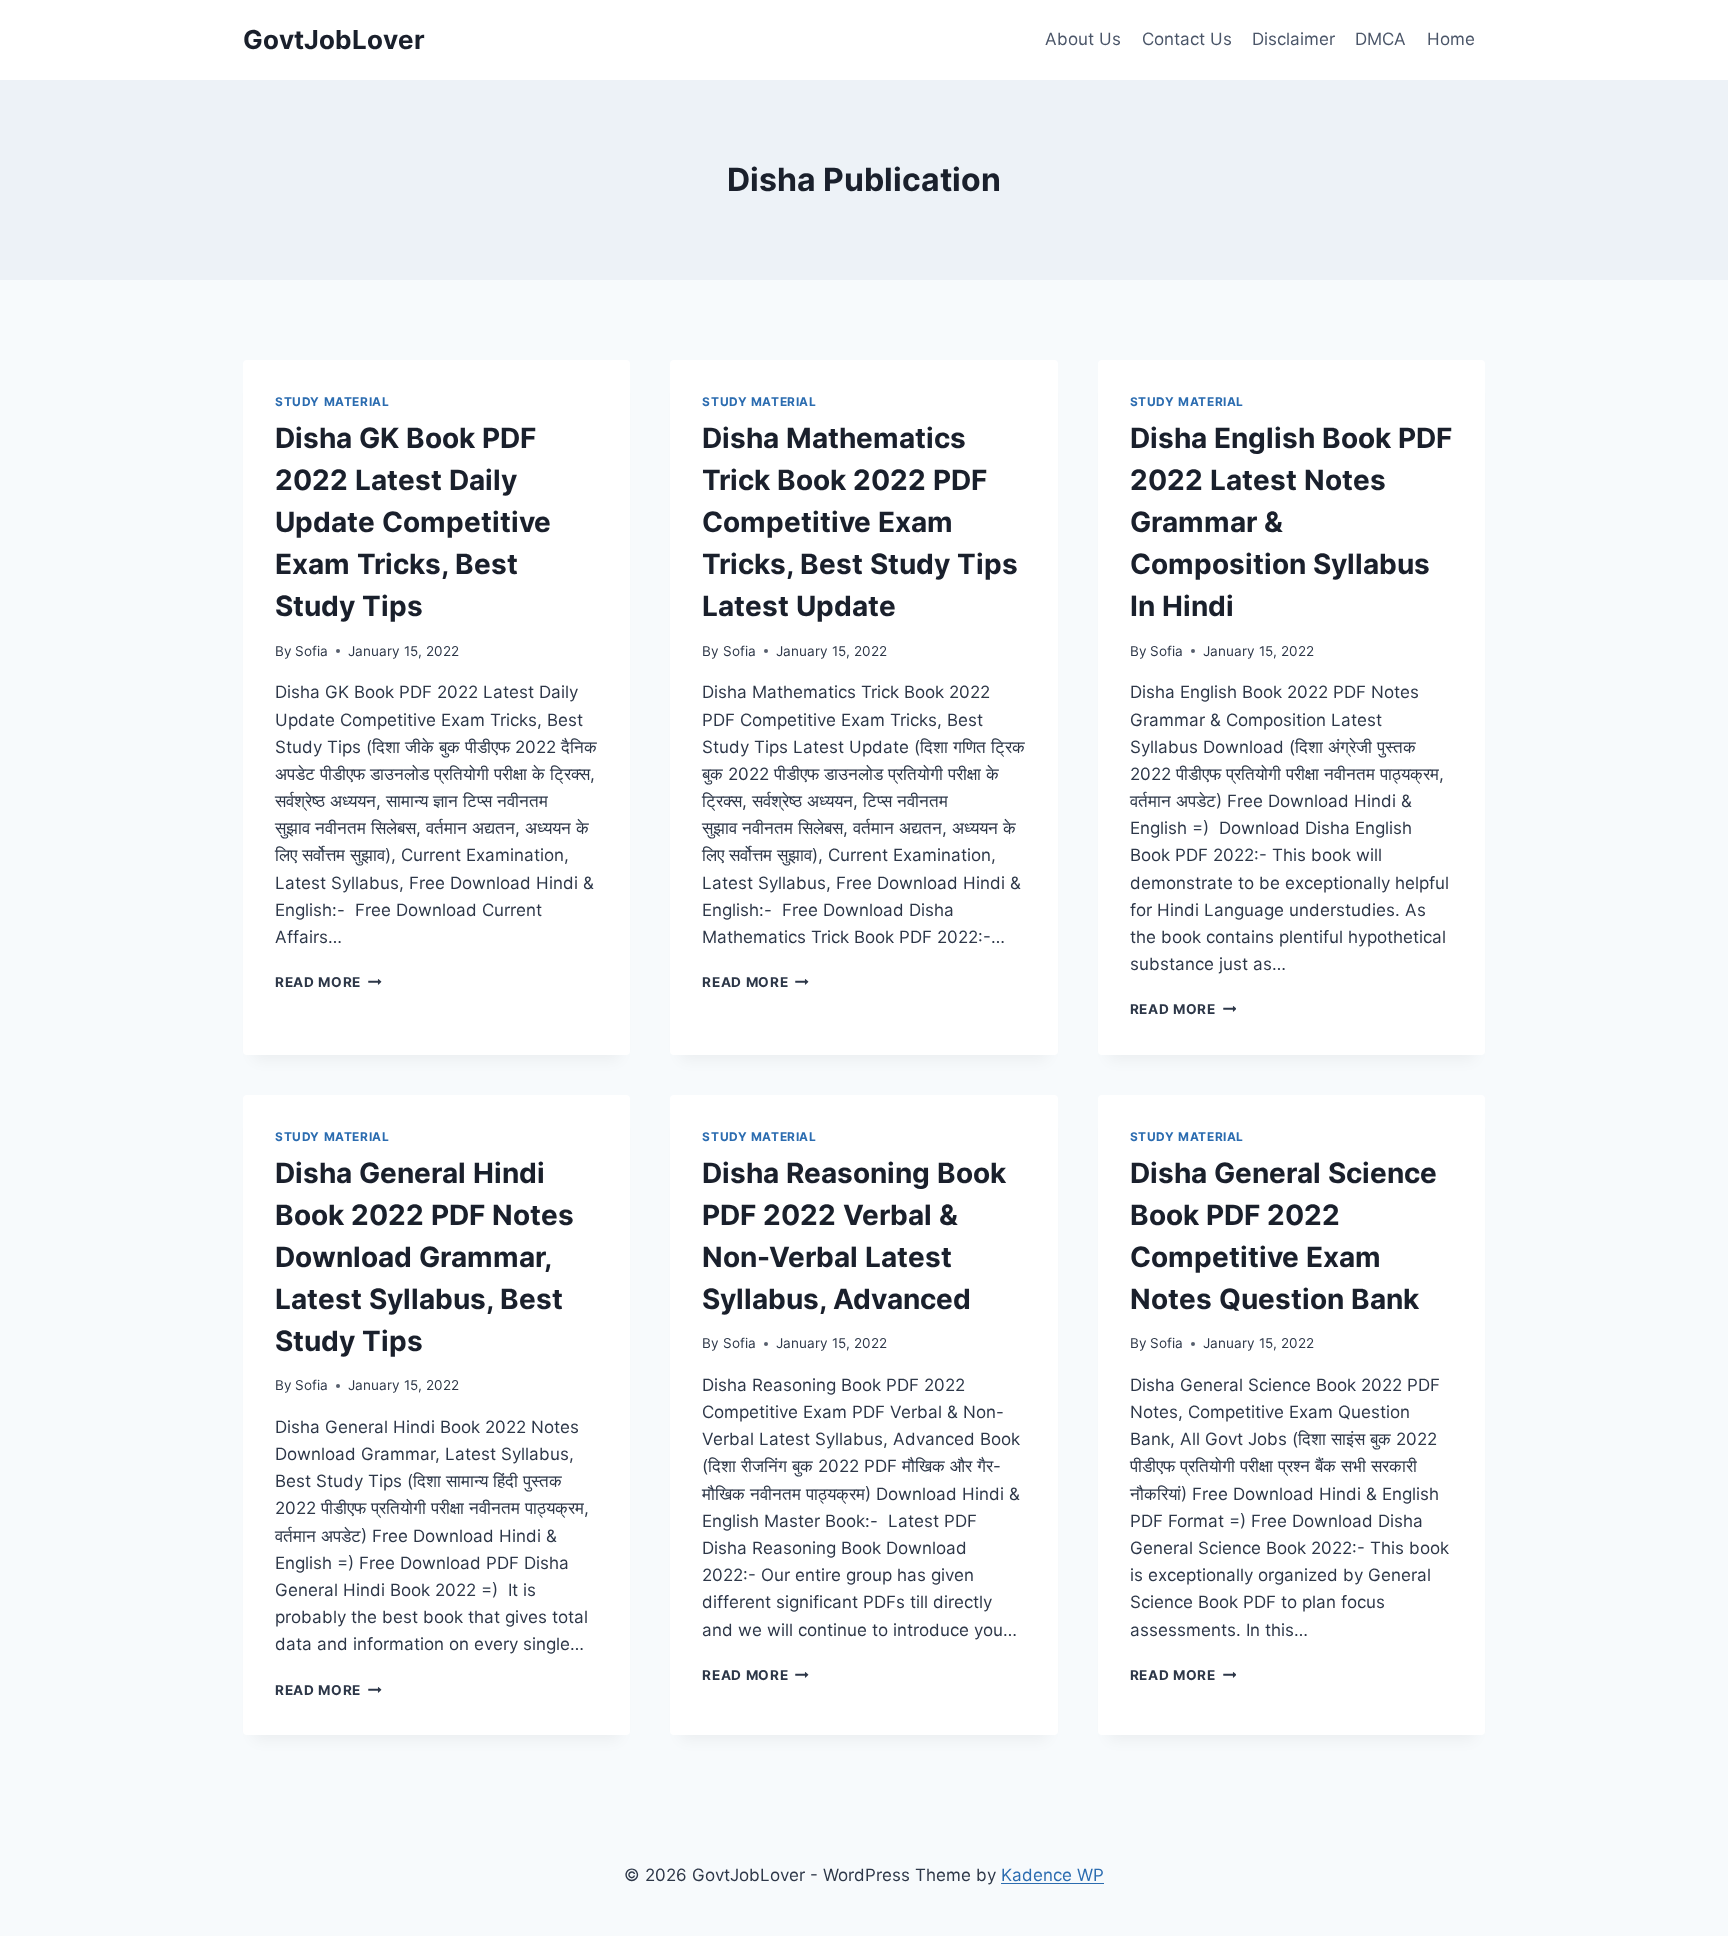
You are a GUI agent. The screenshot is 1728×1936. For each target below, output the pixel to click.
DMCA (1380, 39)
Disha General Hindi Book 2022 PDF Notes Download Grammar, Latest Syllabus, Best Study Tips (424, 1257)
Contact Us (1187, 39)
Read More (328, 982)
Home (1451, 39)
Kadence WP (1052, 1875)
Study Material (332, 401)
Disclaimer (1293, 39)
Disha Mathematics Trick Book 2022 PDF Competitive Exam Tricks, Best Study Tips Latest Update (860, 522)
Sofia (311, 651)
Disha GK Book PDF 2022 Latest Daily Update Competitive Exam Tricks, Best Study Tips (413, 522)
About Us (1083, 39)
